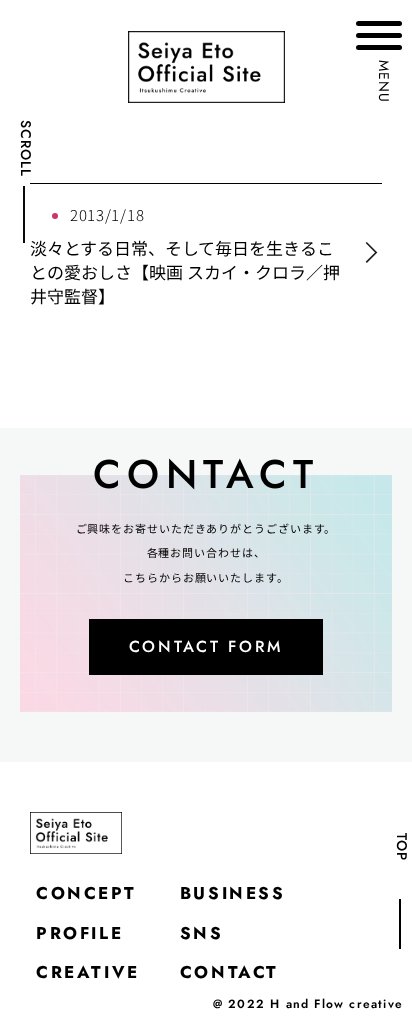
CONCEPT (86, 893)
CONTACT (229, 972)
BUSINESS (233, 893)
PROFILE (79, 933)
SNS (202, 933)
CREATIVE (88, 972)
